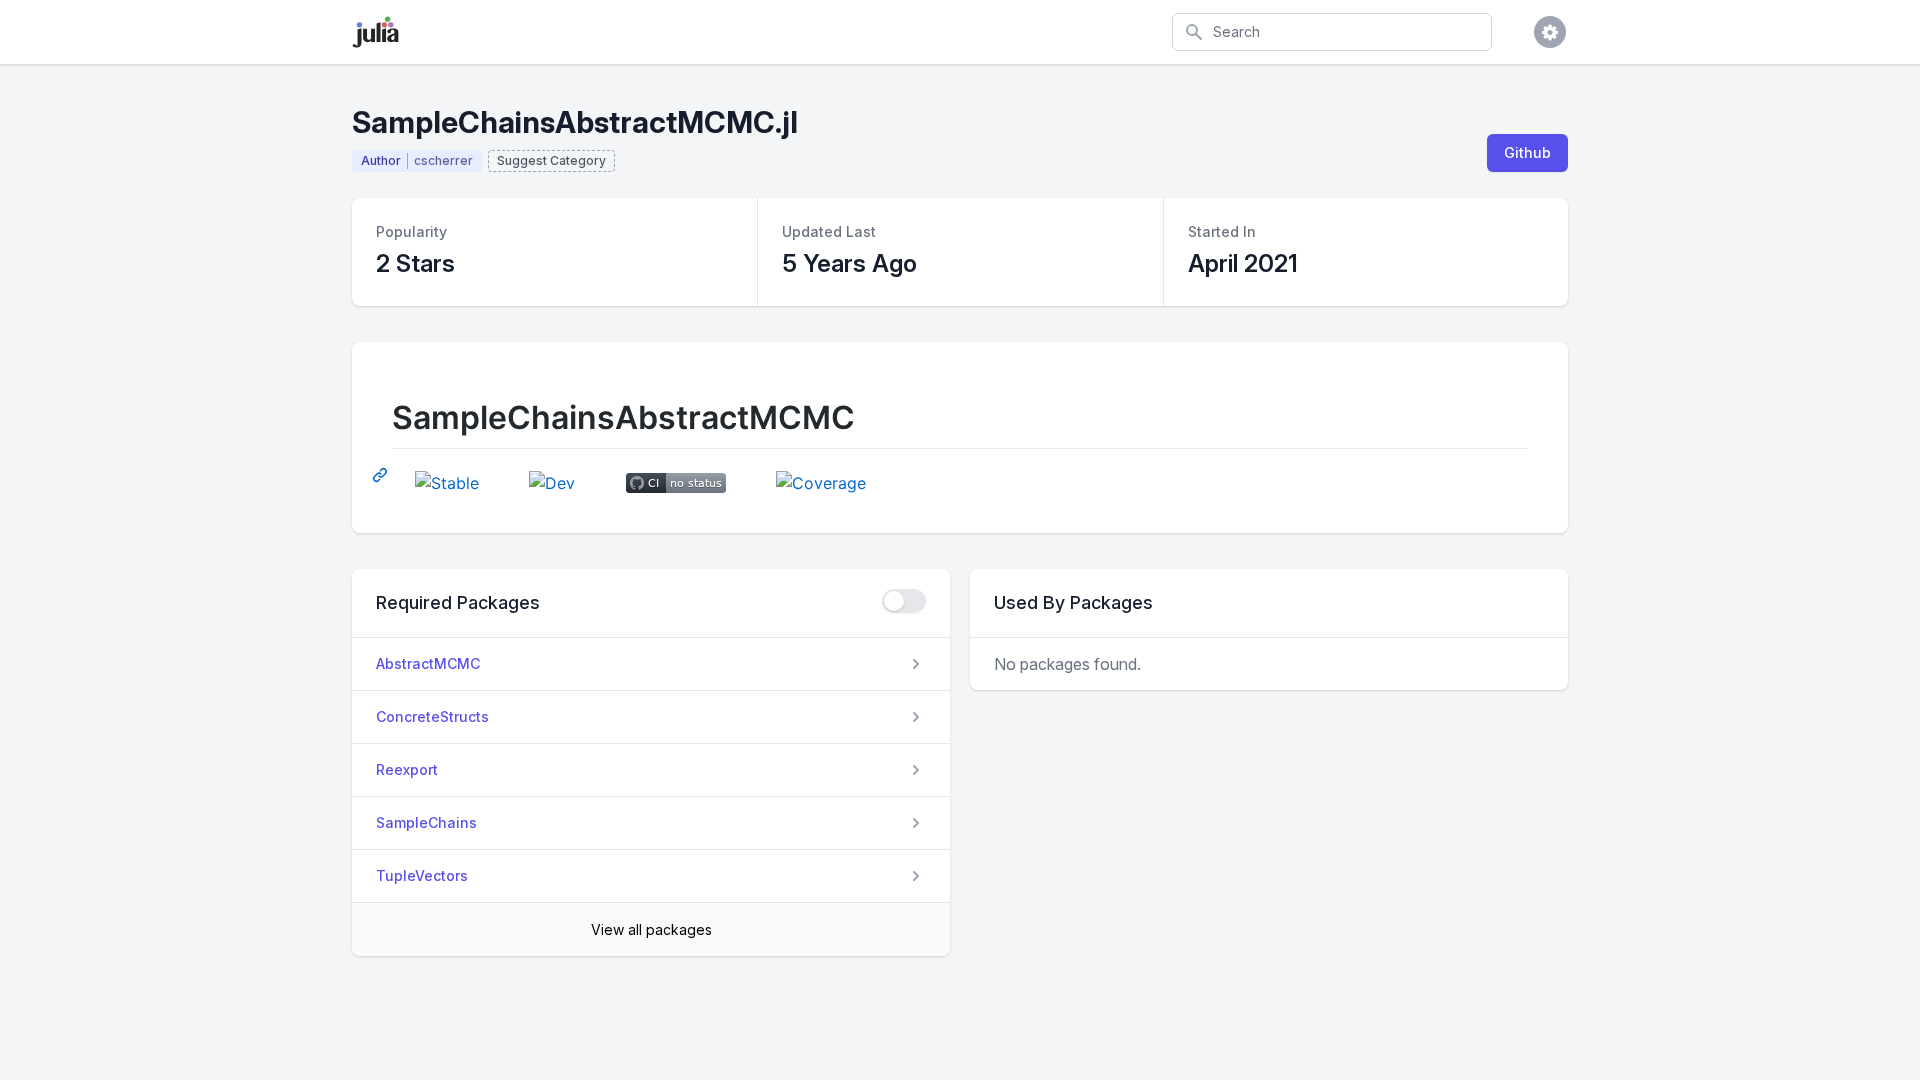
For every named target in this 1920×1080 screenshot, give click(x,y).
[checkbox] (904, 601)
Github (1527, 152)
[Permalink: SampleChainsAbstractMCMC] (382, 474)
